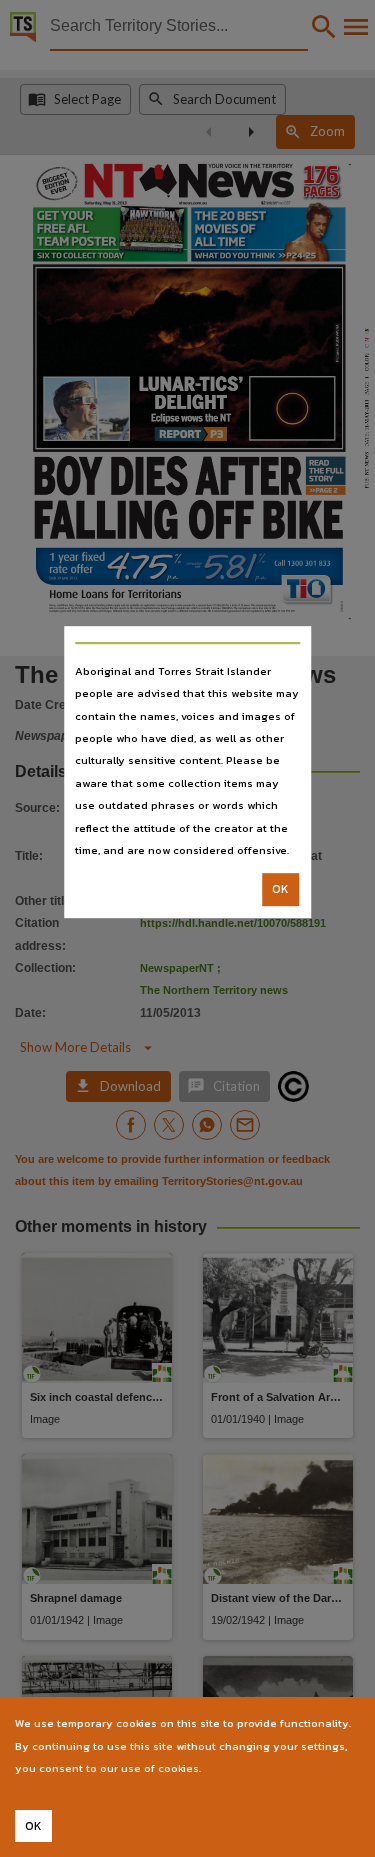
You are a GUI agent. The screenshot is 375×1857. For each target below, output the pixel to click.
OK (280, 890)
